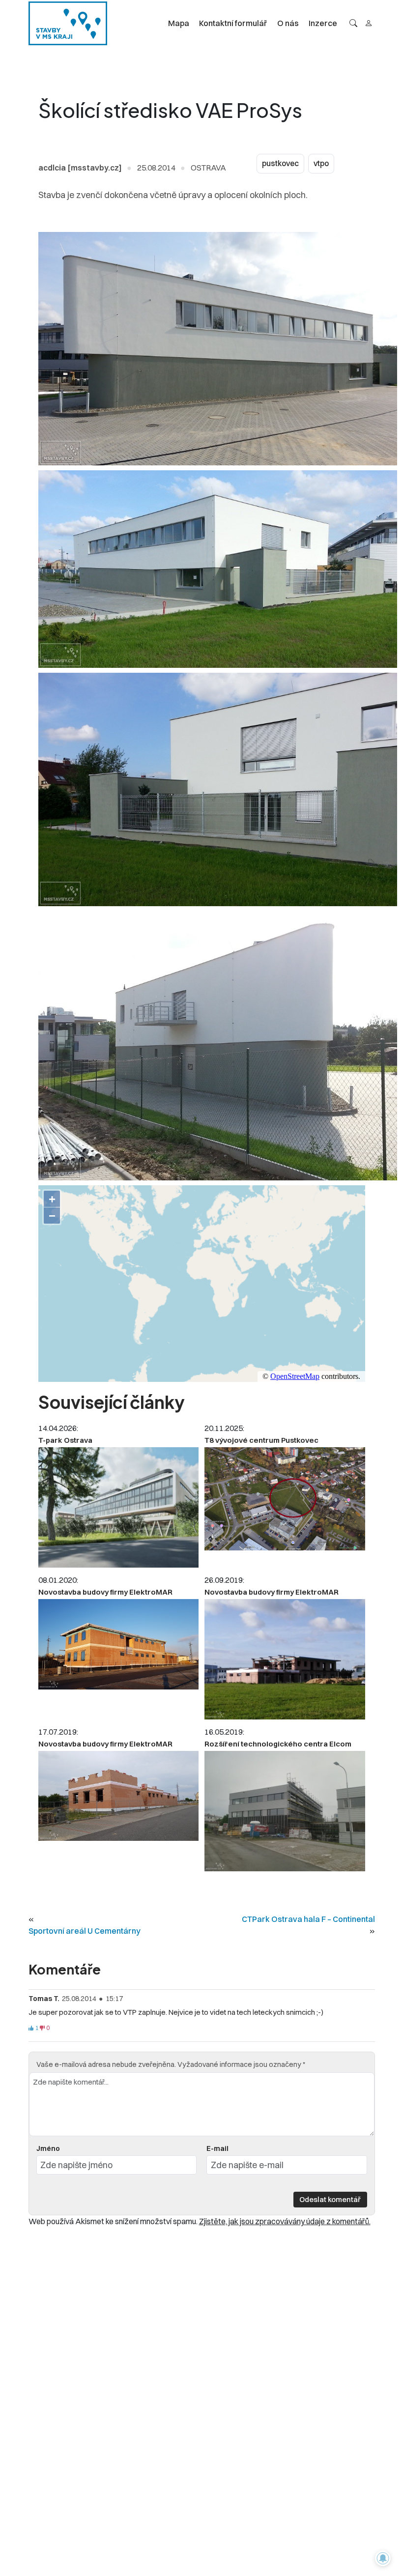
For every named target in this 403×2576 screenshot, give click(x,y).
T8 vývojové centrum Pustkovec (261, 1440)
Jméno (48, 2148)
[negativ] (42, 2028)
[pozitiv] (31, 2028)
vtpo (321, 163)
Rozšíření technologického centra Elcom (278, 1744)
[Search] (353, 23)
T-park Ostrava (65, 1440)
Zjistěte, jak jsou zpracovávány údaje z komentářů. (285, 2221)
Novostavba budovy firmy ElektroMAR (105, 1592)
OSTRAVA (208, 168)
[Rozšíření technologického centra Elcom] (285, 1811)
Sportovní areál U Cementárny (85, 1931)
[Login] (369, 23)
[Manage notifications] (383, 2558)
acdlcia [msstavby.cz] (80, 168)
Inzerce (323, 23)
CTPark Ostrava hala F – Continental (308, 1919)
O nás (288, 23)
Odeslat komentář (330, 2199)
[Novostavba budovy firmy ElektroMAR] (118, 1644)
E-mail (217, 2148)
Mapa (179, 23)
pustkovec (280, 163)
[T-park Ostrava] (118, 1507)
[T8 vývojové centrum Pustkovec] (285, 1499)
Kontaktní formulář (233, 23)
